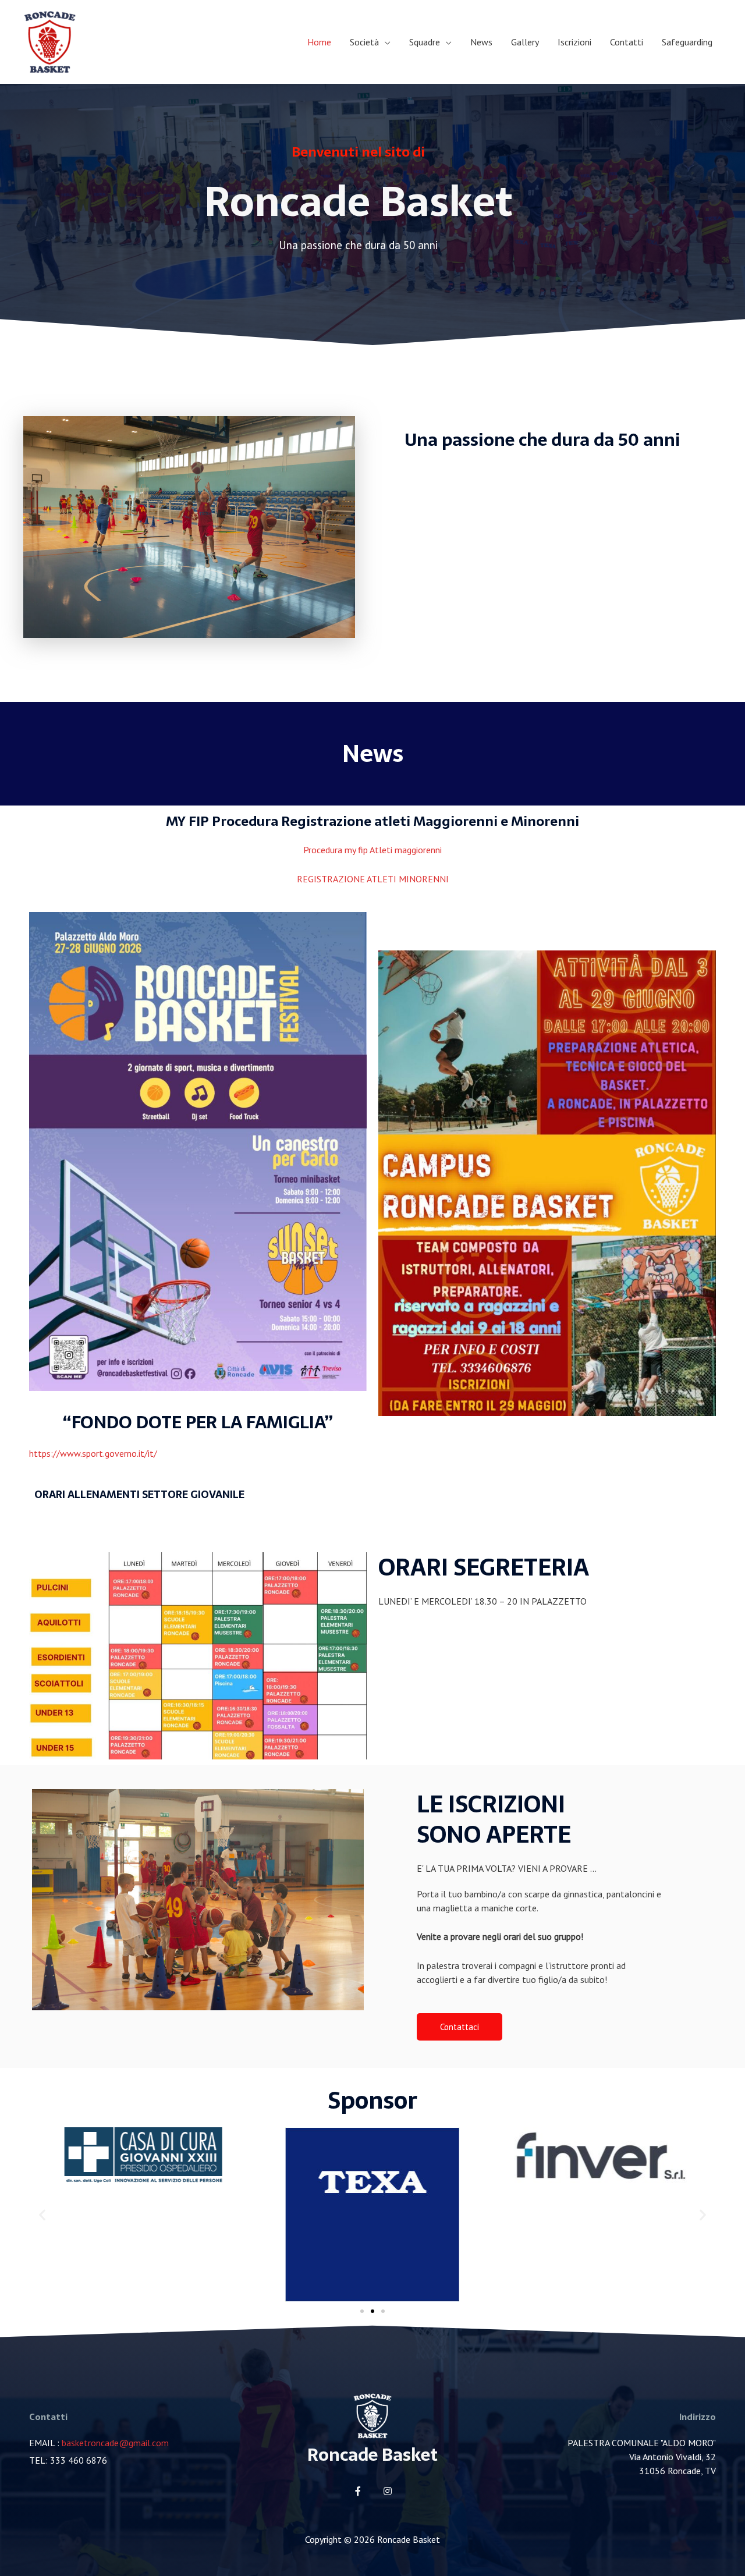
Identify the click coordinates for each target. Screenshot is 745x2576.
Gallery (525, 42)
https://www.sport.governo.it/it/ (93, 1453)
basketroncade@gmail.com (115, 2443)
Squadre (425, 42)
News (481, 42)
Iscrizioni (574, 42)
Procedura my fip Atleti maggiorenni (372, 850)
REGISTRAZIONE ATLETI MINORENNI (373, 879)
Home (319, 42)
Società (364, 42)
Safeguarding (687, 42)
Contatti (627, 42)
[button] (460, 2027)
